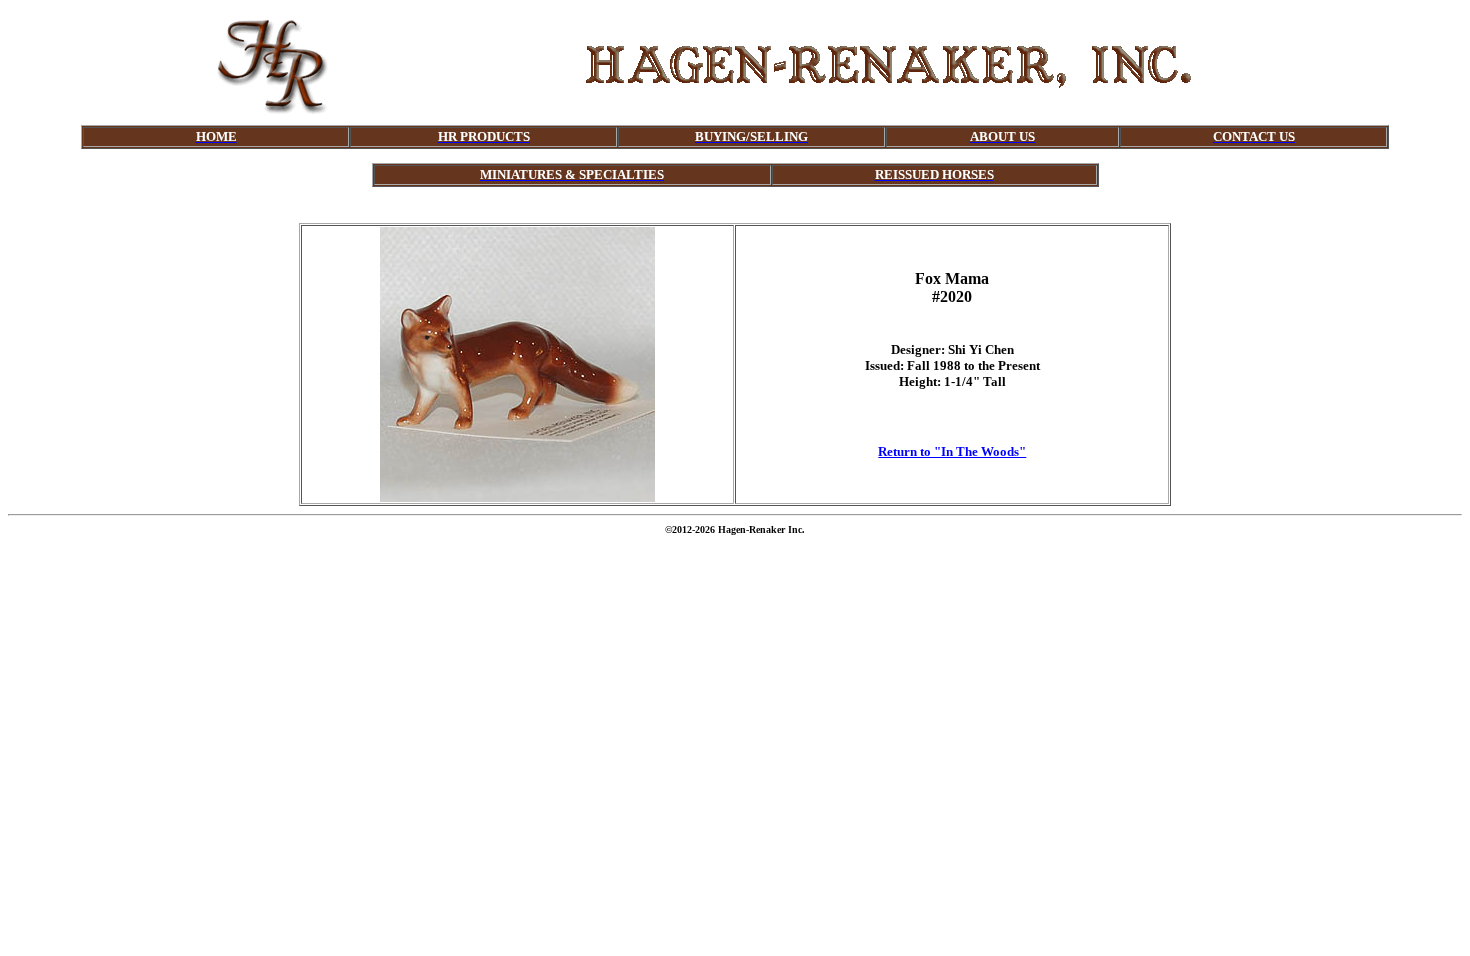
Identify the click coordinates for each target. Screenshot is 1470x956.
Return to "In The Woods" (952, 451)
